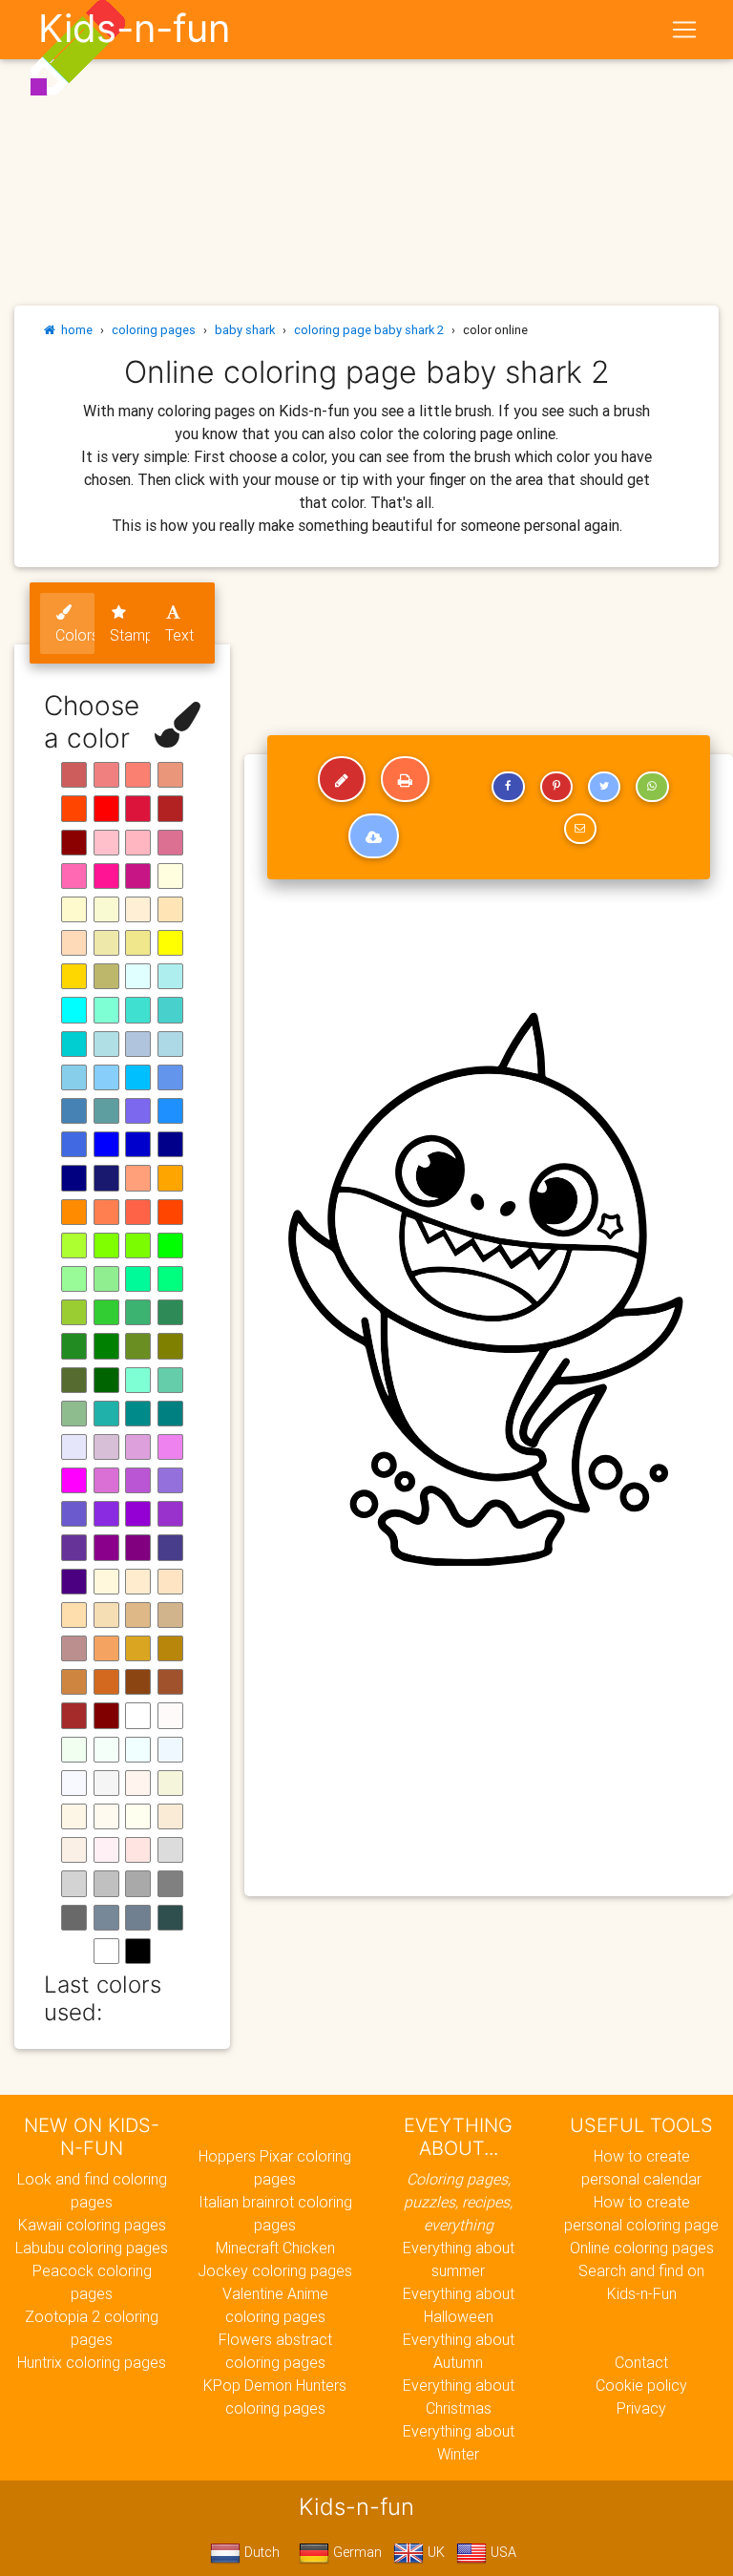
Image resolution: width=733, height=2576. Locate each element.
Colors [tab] (75, 635)
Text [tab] (179, 635)
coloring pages (154, 330)
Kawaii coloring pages (92, 2225)
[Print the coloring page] (405, 779)
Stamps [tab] (129, 635)
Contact (641, 2362)
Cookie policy (641, 2385)
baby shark (245, 330)
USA (502, 2552)
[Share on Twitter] (604, 787)
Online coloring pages (642, 2248)
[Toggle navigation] (684, 30)
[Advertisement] (489, 1743)
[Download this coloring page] (374, 836)
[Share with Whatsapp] (652, 787)
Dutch (260, 2552)
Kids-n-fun (134, 29)
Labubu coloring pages (92, 2248)
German (356, 2552)
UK (434, 2552)
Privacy (641, 2408)
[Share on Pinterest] (556, 787)
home (74, 330)
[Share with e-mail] (580, 829)
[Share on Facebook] (508, 787)
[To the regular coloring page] (342, 779)
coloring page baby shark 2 (369, 330)
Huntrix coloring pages (92, 2362)
